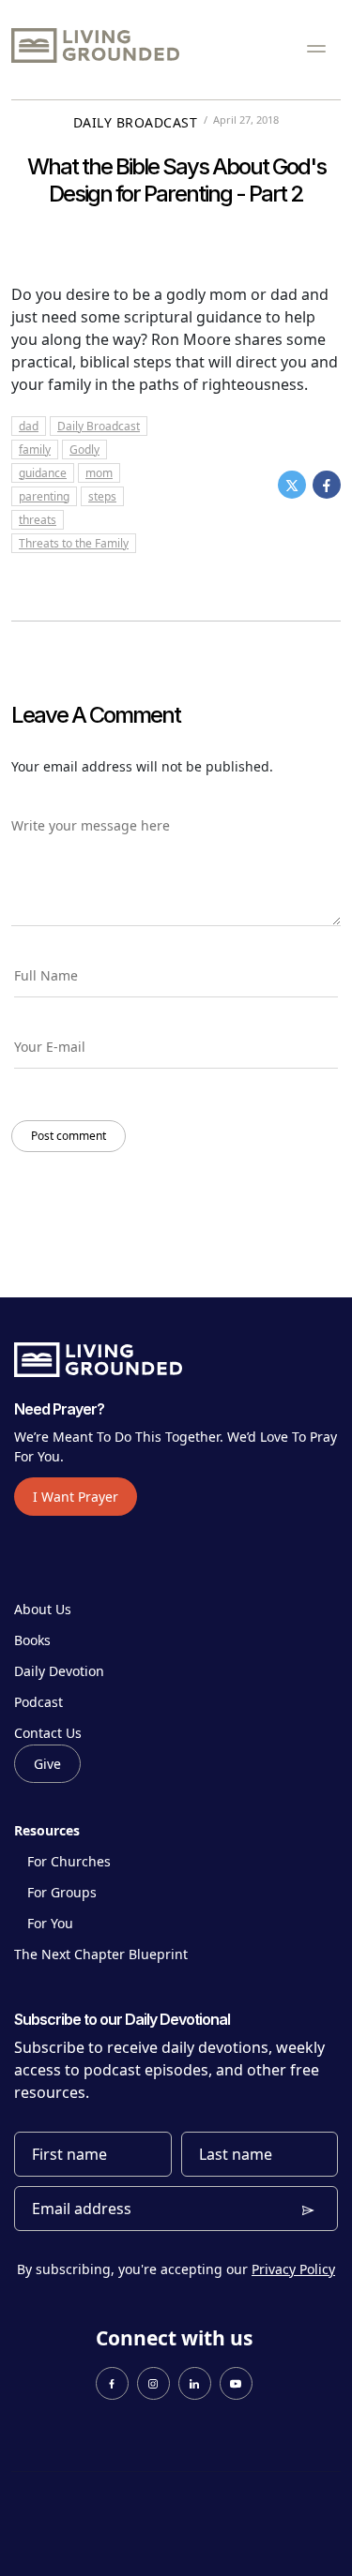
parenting (44, 496)
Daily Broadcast (136, 122)
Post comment (69, 1136)
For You (50, 1923)
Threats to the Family (74, 543)
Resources (47, 1830)
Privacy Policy (293, 2269)
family (35, 449)
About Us (43, 1609)
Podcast (38, 1702)
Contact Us (48, 1733)
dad (29, 426)
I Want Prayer (76, 1497)
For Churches (69, 1861)
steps (102, 496)
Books (32, 1640)
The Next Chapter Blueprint (101, 1954)
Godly (84, 449)
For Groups (62, 1892)
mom (99, 473)
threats (38, 520)
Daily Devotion (59, 1671)
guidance (43, 473)
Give (47, 1764)
